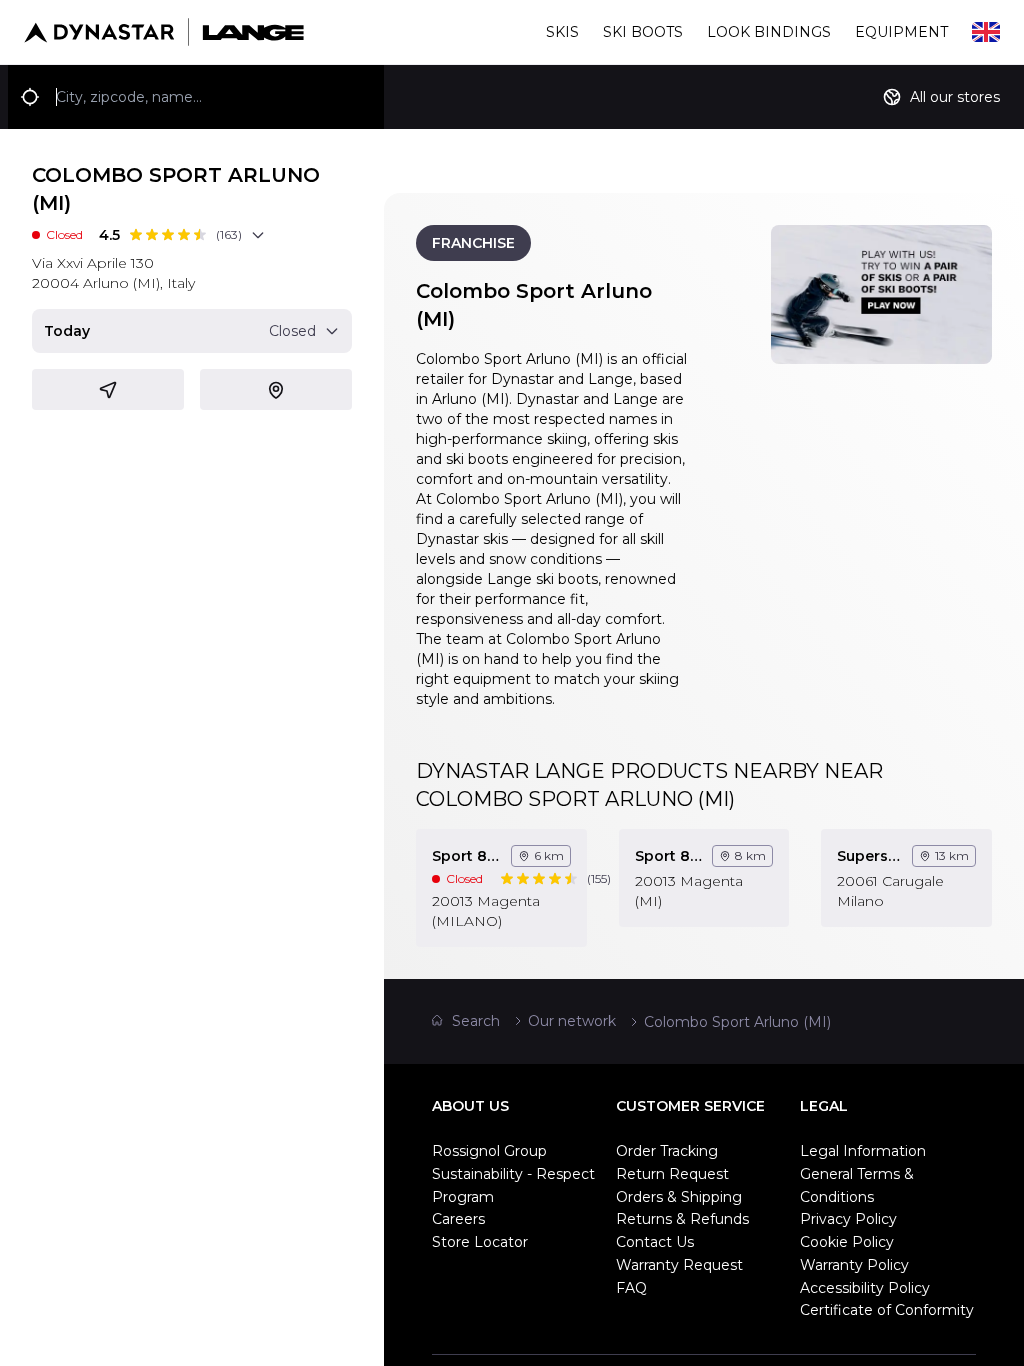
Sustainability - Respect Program (513, 1185)
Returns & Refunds (682, 1219)
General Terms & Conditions (857, 1185)
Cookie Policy (847, 1242)
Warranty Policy (854, 1265)
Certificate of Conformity (887, 1310)
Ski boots (643, 32)
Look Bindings (769, 32)
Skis (562, 32)
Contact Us (655, 1242)
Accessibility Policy (865, 1288)
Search (476, 1021)
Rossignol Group (489, 1151)
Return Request (672, 1174)
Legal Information (863, 1151)
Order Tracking (667, 1151)
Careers (458, 1219)
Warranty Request (679, 1265)
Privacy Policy (848, 1219)
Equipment (901, 32)
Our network (572, 1021)
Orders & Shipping (679, 1197)
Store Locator (480, 1242)
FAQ (631, 1288)
